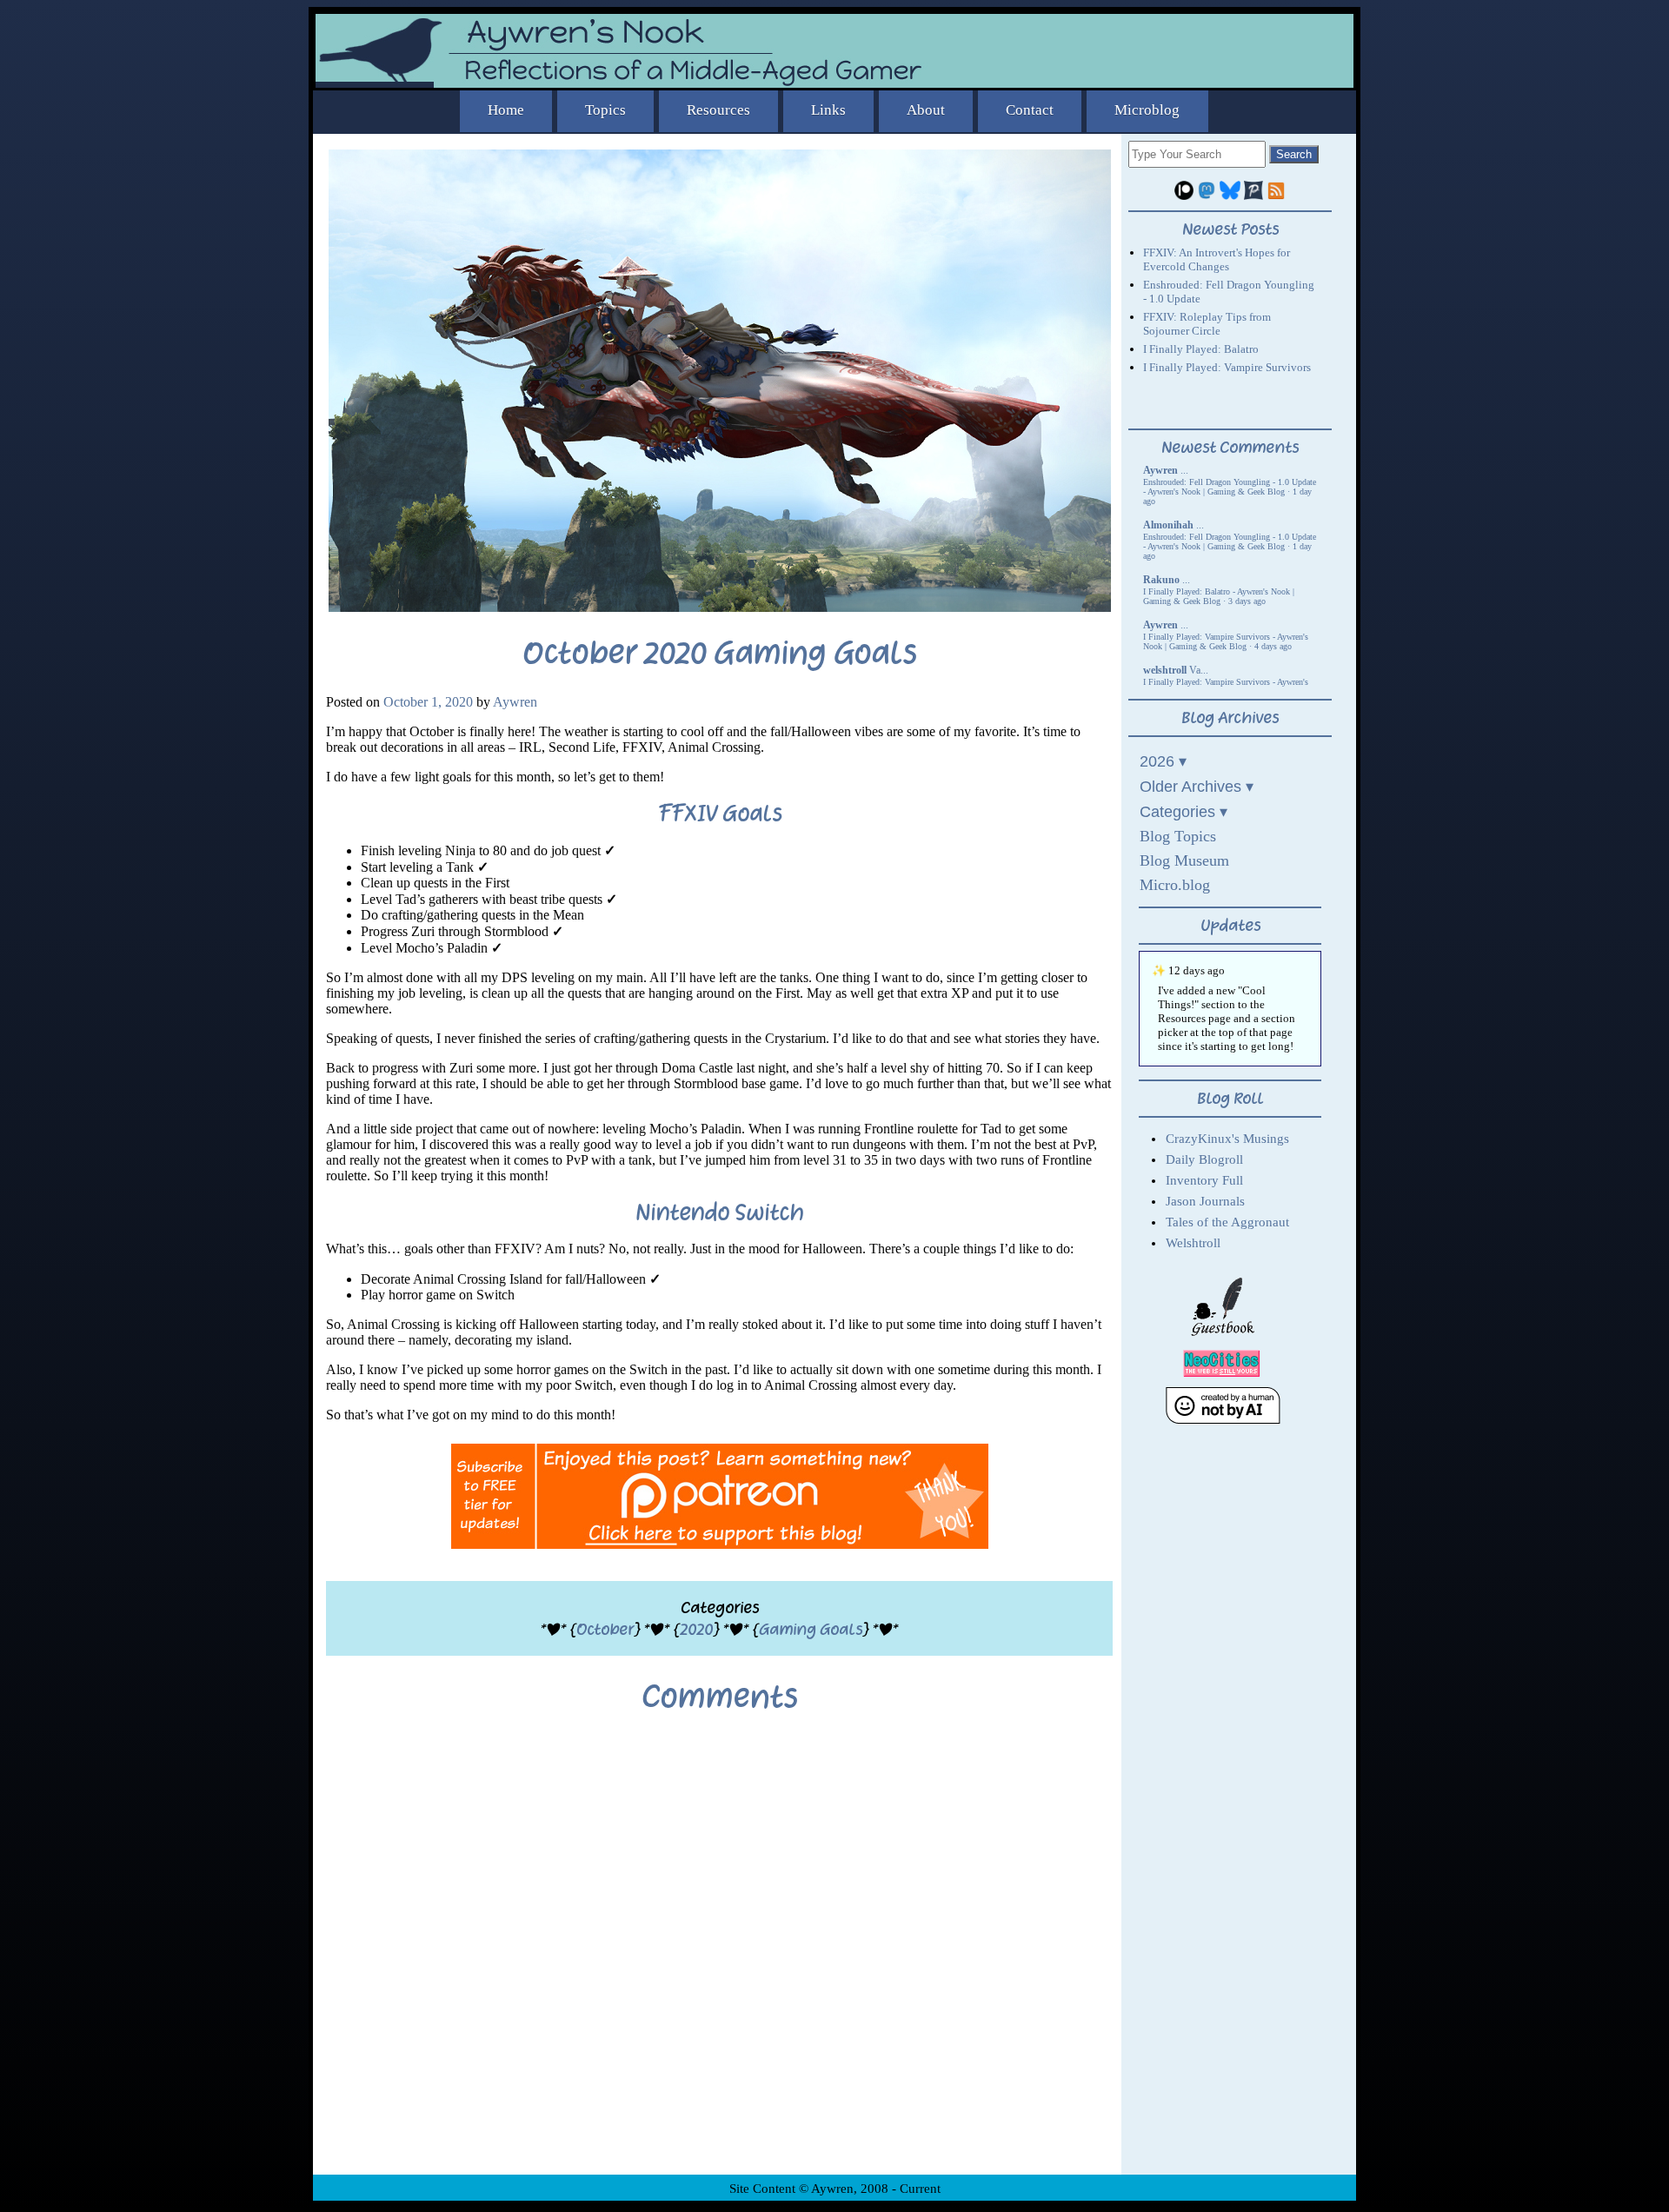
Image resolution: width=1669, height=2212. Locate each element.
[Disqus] (719, 1957)
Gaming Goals (811, 1629)
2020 (696, 1629)
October (605, 1629)
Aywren (515, 702)
